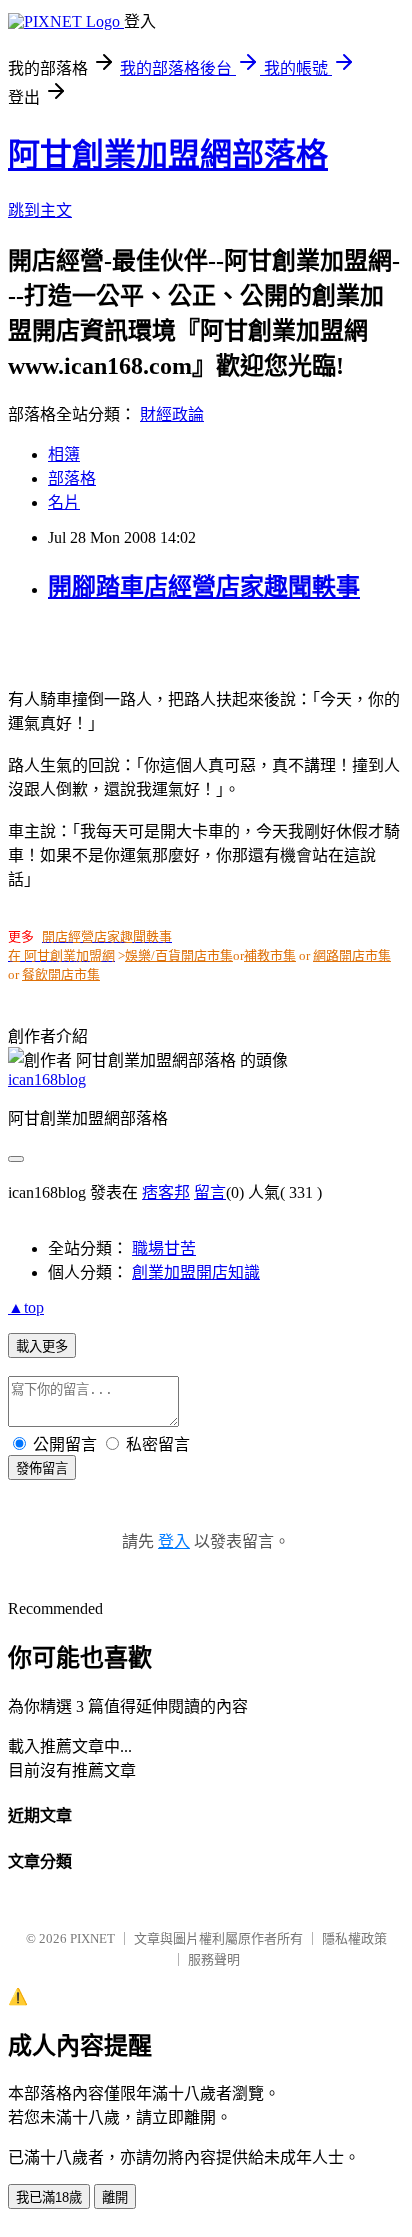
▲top (26, 1307)
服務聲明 (214, 1959)
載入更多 (42, 1346)
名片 (64, 502)
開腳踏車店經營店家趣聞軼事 (204, 587)
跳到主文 (40, 210)
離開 (115, 2197)
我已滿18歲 (49, 2197)
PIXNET (92, 1938)
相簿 (64, 454)
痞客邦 (166, 1192)
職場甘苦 (164, 1248)
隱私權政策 (354, 1938)
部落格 (72, 478)
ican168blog (47, 1079)
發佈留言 (42, 1468)
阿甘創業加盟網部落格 (168, 155)
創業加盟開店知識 (196, 1272)
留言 (210, 1192)
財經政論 (172, 414)
